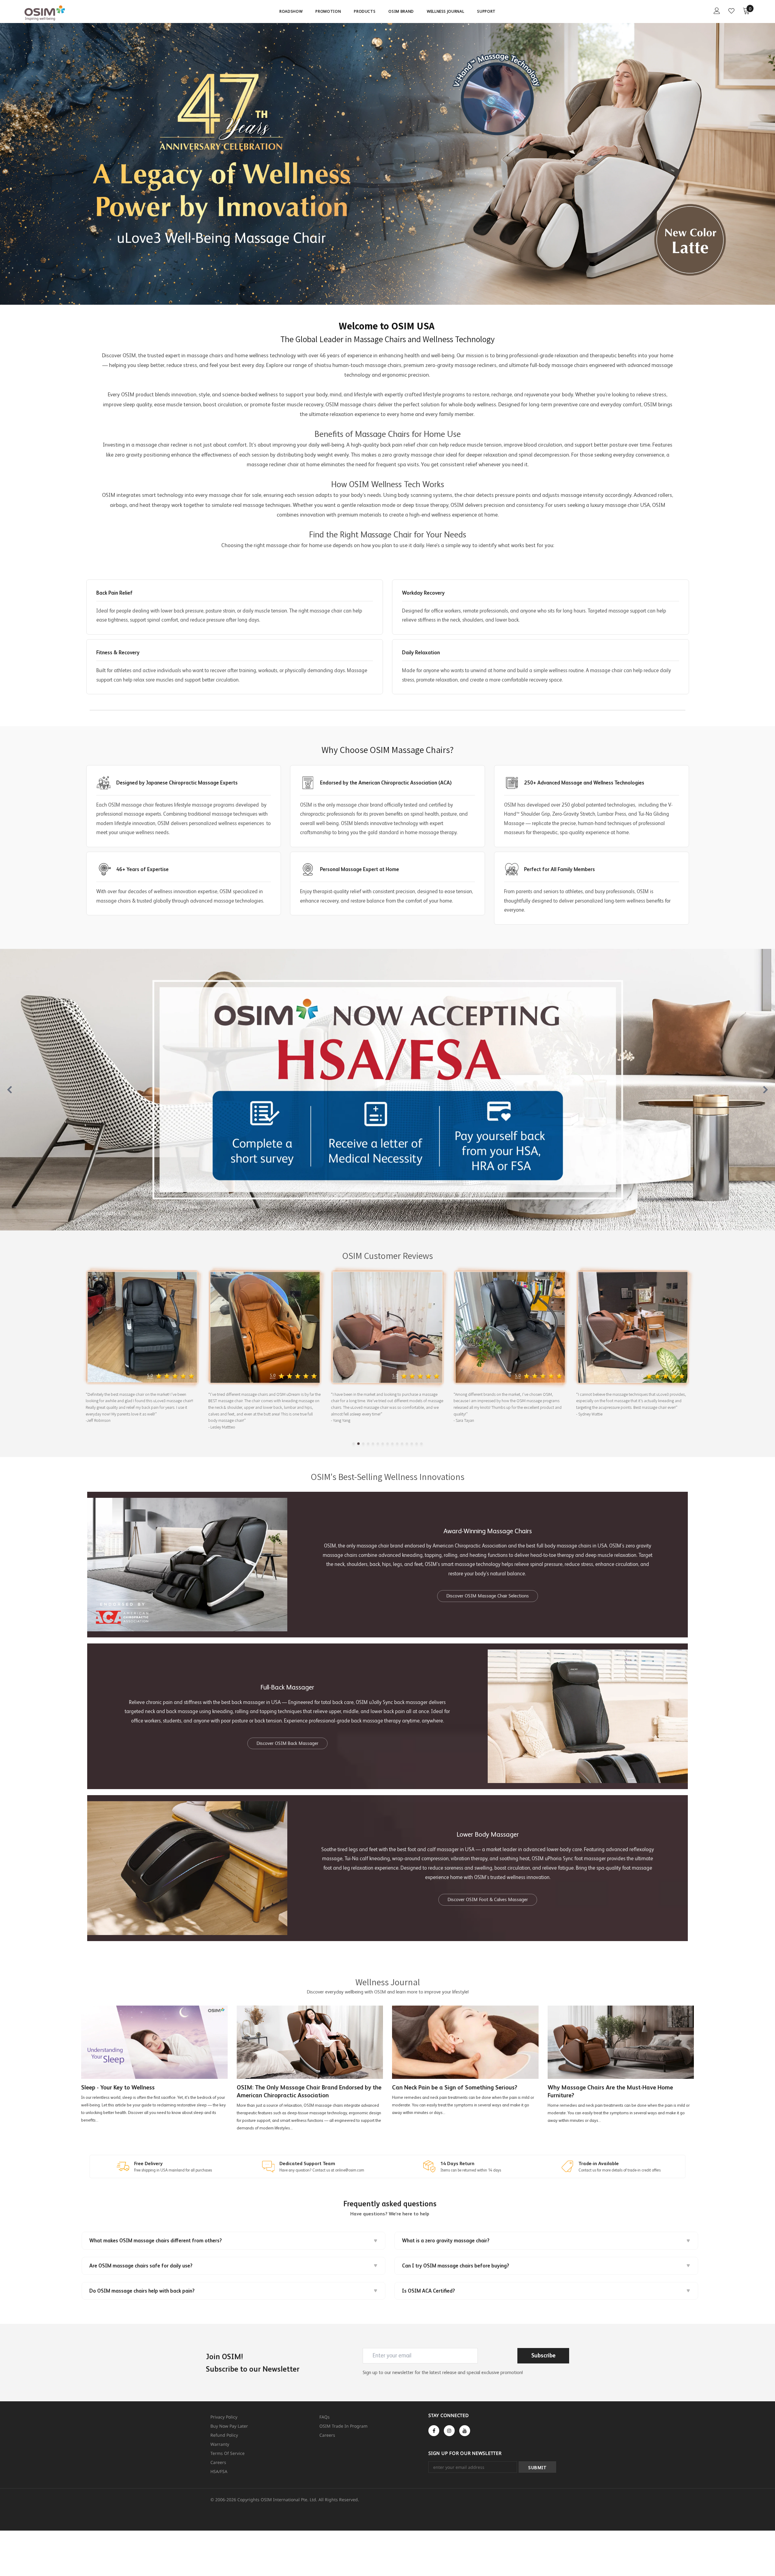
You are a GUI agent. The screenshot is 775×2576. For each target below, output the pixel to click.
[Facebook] (434, 2431)
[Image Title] (387, 1090)
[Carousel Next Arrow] (765, 1090)
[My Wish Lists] (731, 11)
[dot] (354, 1444)
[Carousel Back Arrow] (10, 1090)
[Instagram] (449, 2431)
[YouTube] (465, 2431)
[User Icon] (717, 11)
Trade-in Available (599, 2163)
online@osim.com (350, 2170)
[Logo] (60, 13)
